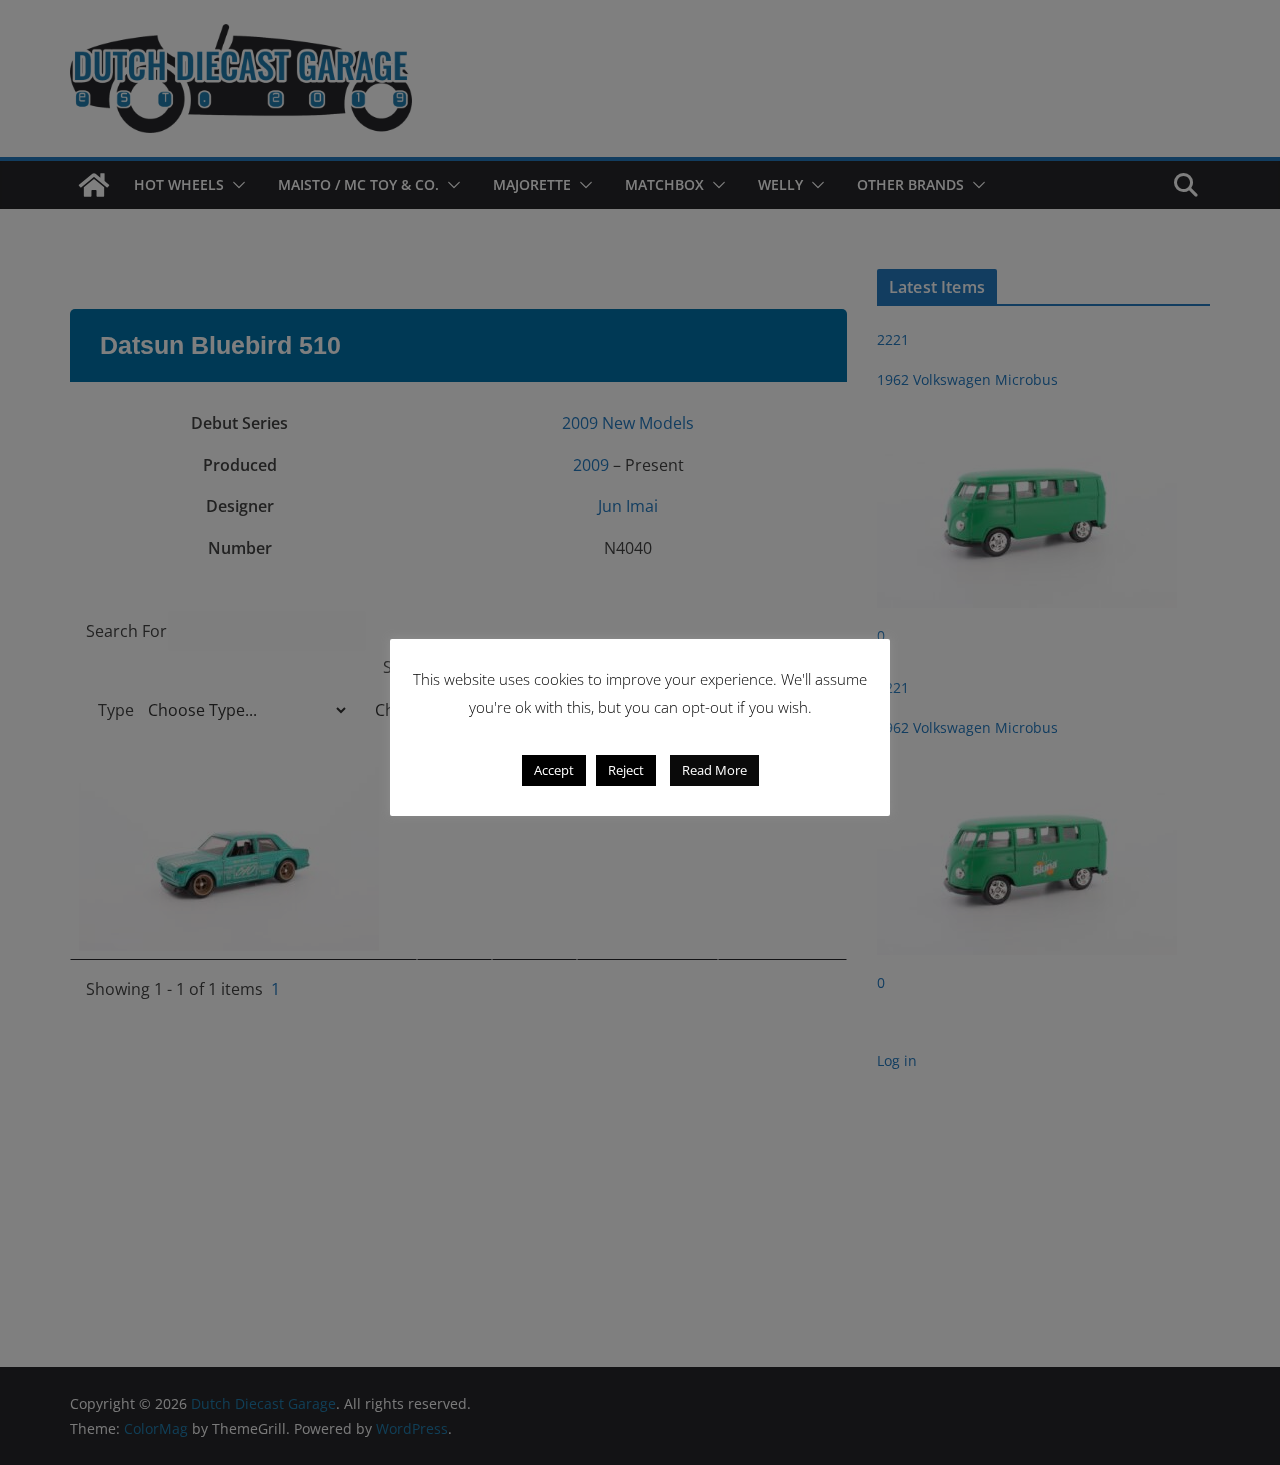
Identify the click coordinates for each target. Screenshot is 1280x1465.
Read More (714, 770)
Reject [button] (626, 770)
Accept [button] (554, 770)
